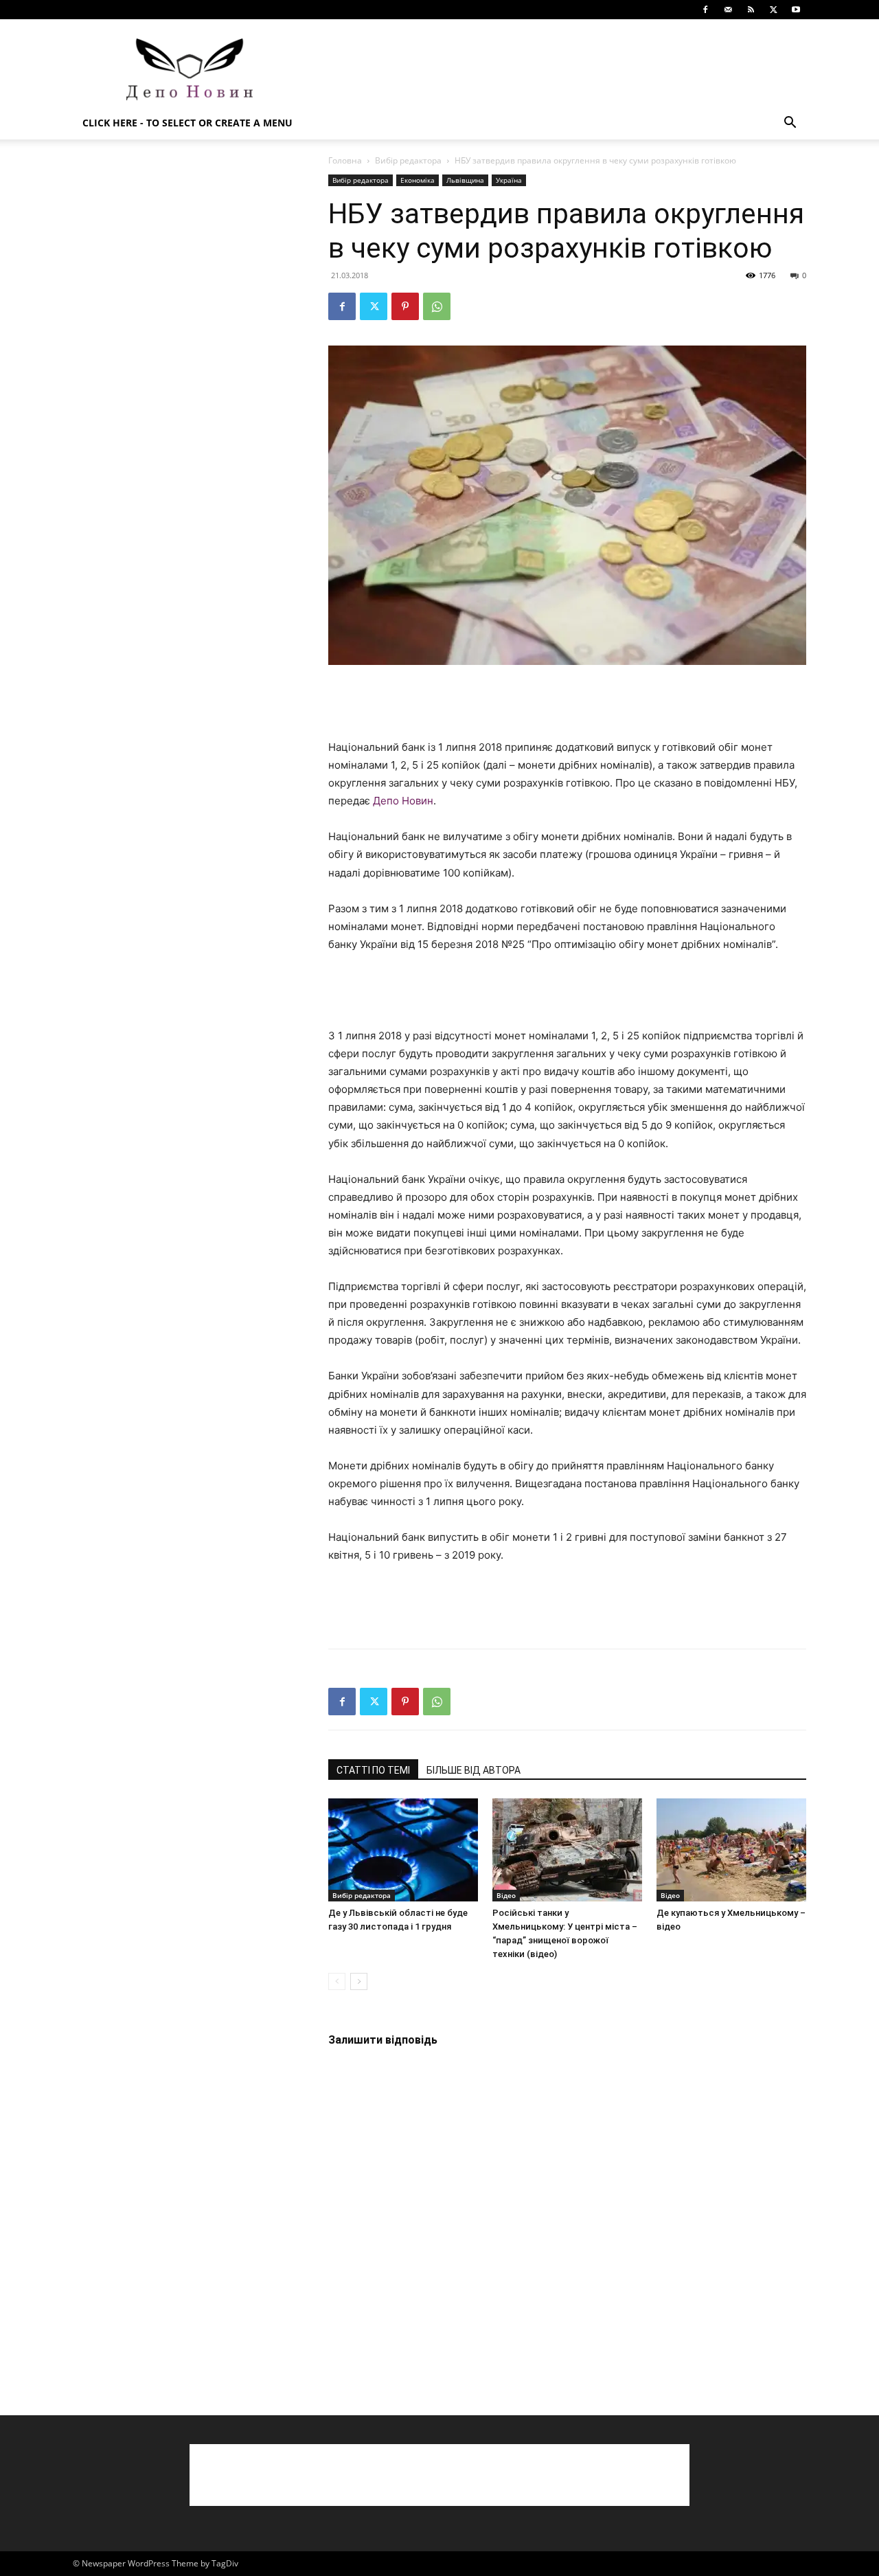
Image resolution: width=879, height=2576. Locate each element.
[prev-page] (337, 1981)
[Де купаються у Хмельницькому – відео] (731, 1850)
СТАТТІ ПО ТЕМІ (373, 1770)
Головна (345, 160)
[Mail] (728, 10)
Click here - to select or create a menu (187, 123)
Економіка (418, 180)
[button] (790, 124)
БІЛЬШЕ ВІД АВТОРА (473, 1770)
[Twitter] (773, 10)
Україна (509, 180)
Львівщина (465, 180)
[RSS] (751, 10)
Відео (506, 1895)
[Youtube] (796, 10)
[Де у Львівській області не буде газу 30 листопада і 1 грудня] (403, 1850)
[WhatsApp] (437, 306)
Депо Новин (403, 801)
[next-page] (359, 1981)
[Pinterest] (405, 306)
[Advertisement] (556, 69)
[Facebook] (705, 10)
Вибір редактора (408, 160)
